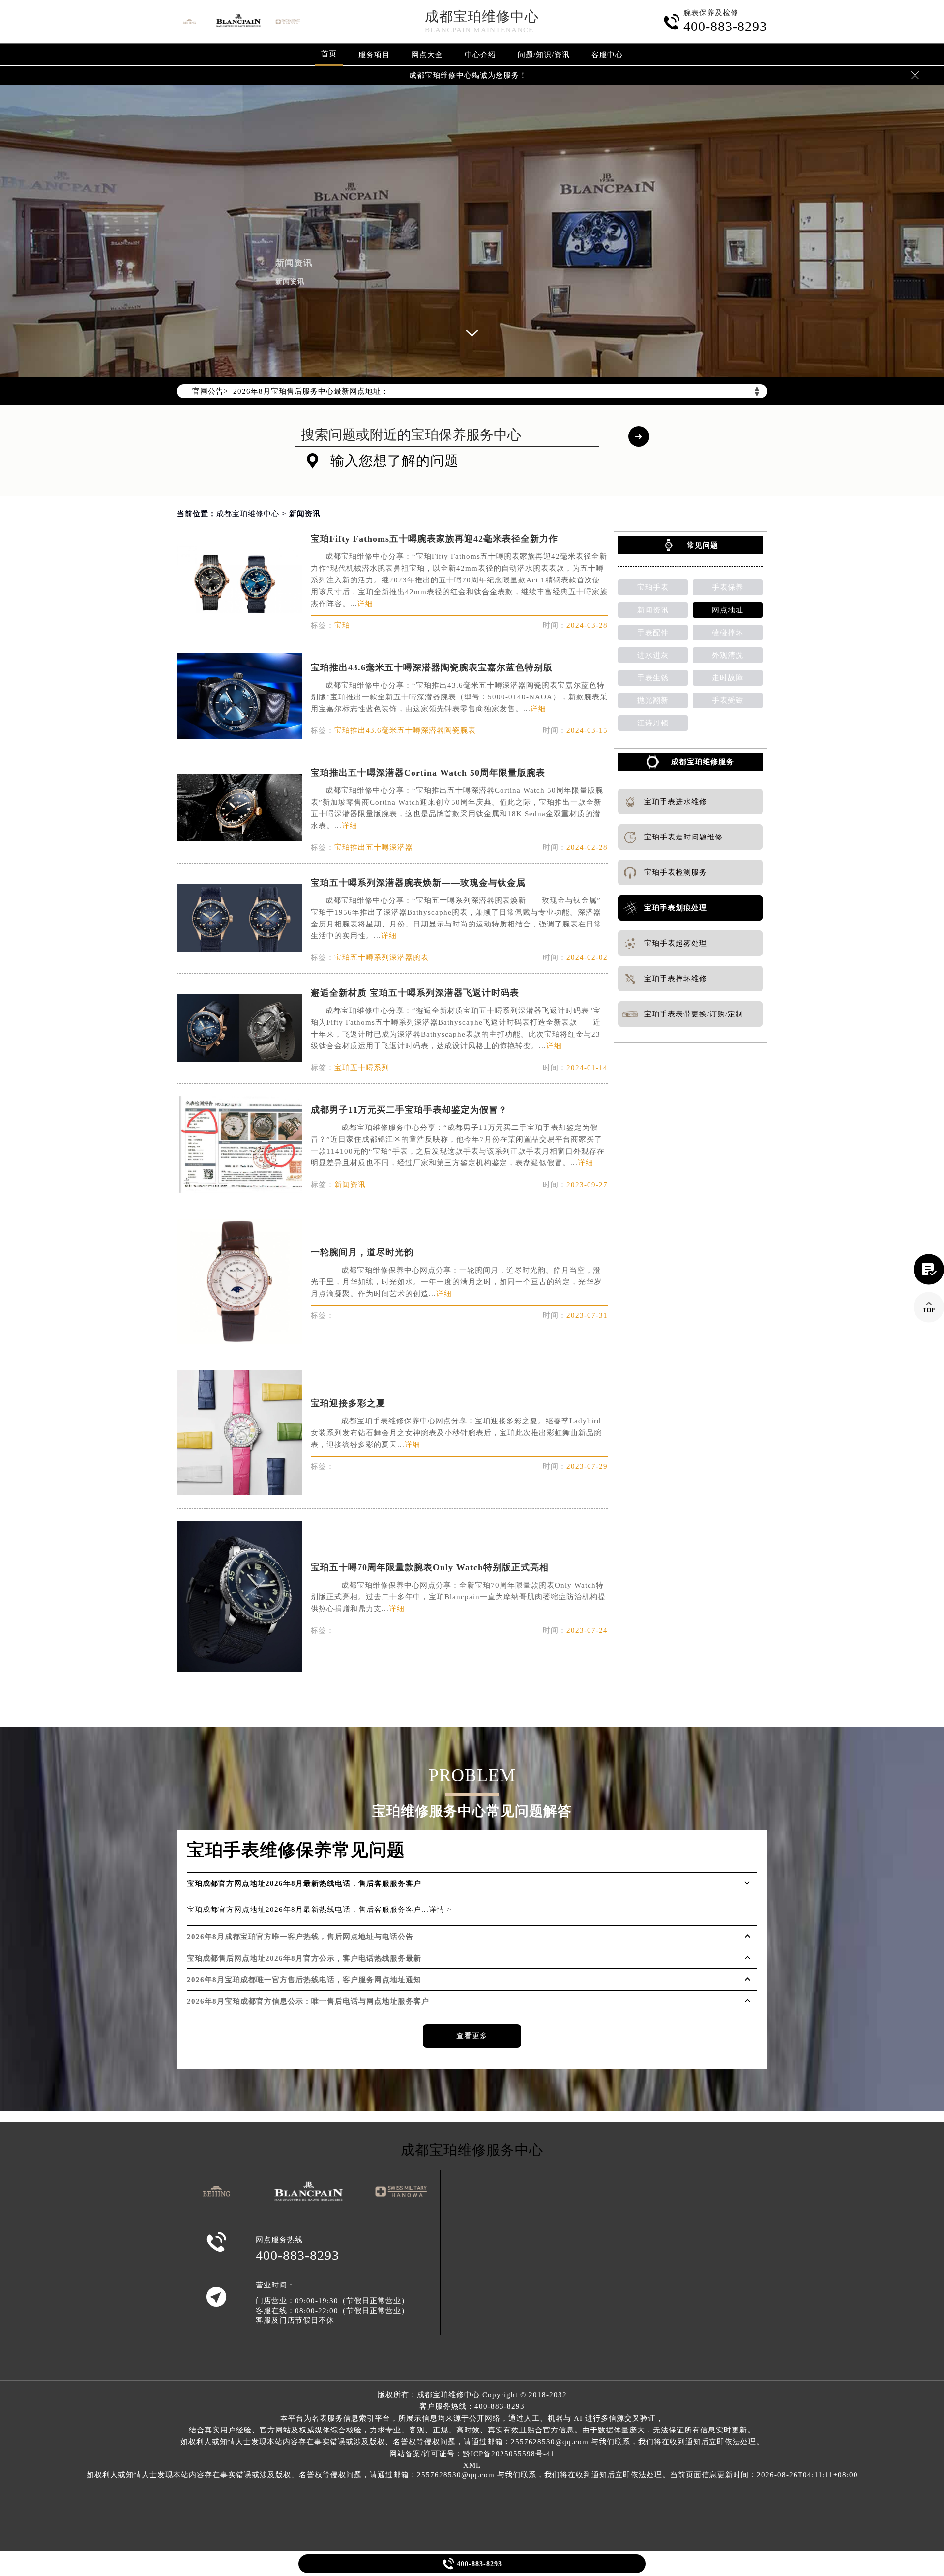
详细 (365, 604)
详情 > (440, 1910)
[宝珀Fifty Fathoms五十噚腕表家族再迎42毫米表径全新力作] (239, 610)
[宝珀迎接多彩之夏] (239, 1492)
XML (472, 2465)
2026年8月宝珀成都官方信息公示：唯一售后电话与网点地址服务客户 (308, 2001)
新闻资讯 (653, 610)
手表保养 (728, 587)
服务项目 (374, 55)
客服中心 (607, 55)
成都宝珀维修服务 (703, 762)
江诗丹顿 (653, 723)
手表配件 (653, 633)
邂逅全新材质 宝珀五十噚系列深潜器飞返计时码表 (415, 993)
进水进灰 (653, 655)
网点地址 (728, 610)
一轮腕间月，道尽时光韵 (362, 1252)
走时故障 (728, 678)
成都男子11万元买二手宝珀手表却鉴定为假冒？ (409, 1110)
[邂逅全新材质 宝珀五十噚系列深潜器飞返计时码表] (239, 1059)
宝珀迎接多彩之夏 (348, 1403)
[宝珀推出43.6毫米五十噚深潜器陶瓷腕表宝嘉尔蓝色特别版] (239, 737)
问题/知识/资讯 (544, 55)
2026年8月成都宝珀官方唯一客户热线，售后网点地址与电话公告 (300, 1937)
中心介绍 (480, 55)
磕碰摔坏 (728, 633)
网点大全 (427, 55)
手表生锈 (653, 678)
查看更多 (472, 2036)
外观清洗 (728, 655)
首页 (329, 54)
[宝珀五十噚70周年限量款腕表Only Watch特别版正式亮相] (239, 1669)
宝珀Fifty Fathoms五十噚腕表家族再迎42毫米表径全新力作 (434, 539)
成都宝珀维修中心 (482, 16)
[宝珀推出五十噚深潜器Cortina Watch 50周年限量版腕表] (239, 838)
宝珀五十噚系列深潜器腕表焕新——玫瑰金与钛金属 (418, 883)
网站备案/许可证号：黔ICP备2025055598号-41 (472, 2454)
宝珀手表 (653, 587)
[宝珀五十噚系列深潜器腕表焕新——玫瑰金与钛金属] (239, 949)
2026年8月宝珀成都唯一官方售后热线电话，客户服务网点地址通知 (304, 1980)
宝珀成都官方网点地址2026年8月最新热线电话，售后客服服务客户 (304, 1883)
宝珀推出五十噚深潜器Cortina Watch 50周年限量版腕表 (428, 773)
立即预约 (472, 1302)
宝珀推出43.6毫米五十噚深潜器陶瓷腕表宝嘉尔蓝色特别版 (432, 667)
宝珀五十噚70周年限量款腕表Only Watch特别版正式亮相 (430, 1567)
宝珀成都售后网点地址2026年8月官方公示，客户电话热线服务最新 (304, 1958)
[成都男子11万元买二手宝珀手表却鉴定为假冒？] (239, 1190)
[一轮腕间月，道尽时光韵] (239, 1341)
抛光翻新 (653, 700)
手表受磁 (728, 700)
